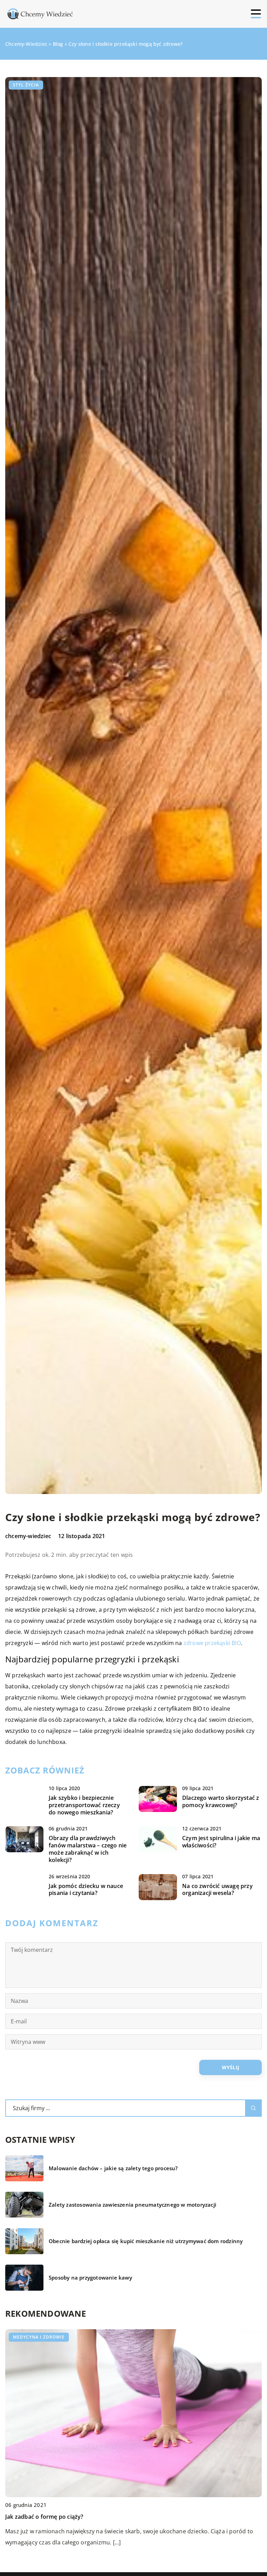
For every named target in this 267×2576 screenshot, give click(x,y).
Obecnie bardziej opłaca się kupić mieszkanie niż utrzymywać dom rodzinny (146, 2241)
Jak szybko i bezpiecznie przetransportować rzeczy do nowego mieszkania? (84, 1805)
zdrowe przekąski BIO (212, 1643)
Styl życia (26, 85)
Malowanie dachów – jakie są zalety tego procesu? (113, 2168)
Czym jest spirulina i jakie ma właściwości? (221, 1842)
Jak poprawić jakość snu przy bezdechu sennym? (71, 2517)
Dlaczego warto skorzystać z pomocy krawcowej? (221, 1802)
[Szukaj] (253, 2108)
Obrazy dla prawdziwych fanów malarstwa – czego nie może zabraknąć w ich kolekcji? (88, 1849)
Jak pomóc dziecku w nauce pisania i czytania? (86, 1890)
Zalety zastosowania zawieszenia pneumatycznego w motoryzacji (132, 2205)
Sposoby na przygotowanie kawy (90, 2278)
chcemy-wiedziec (28, 1536)
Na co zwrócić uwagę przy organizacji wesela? (217, 1890)
